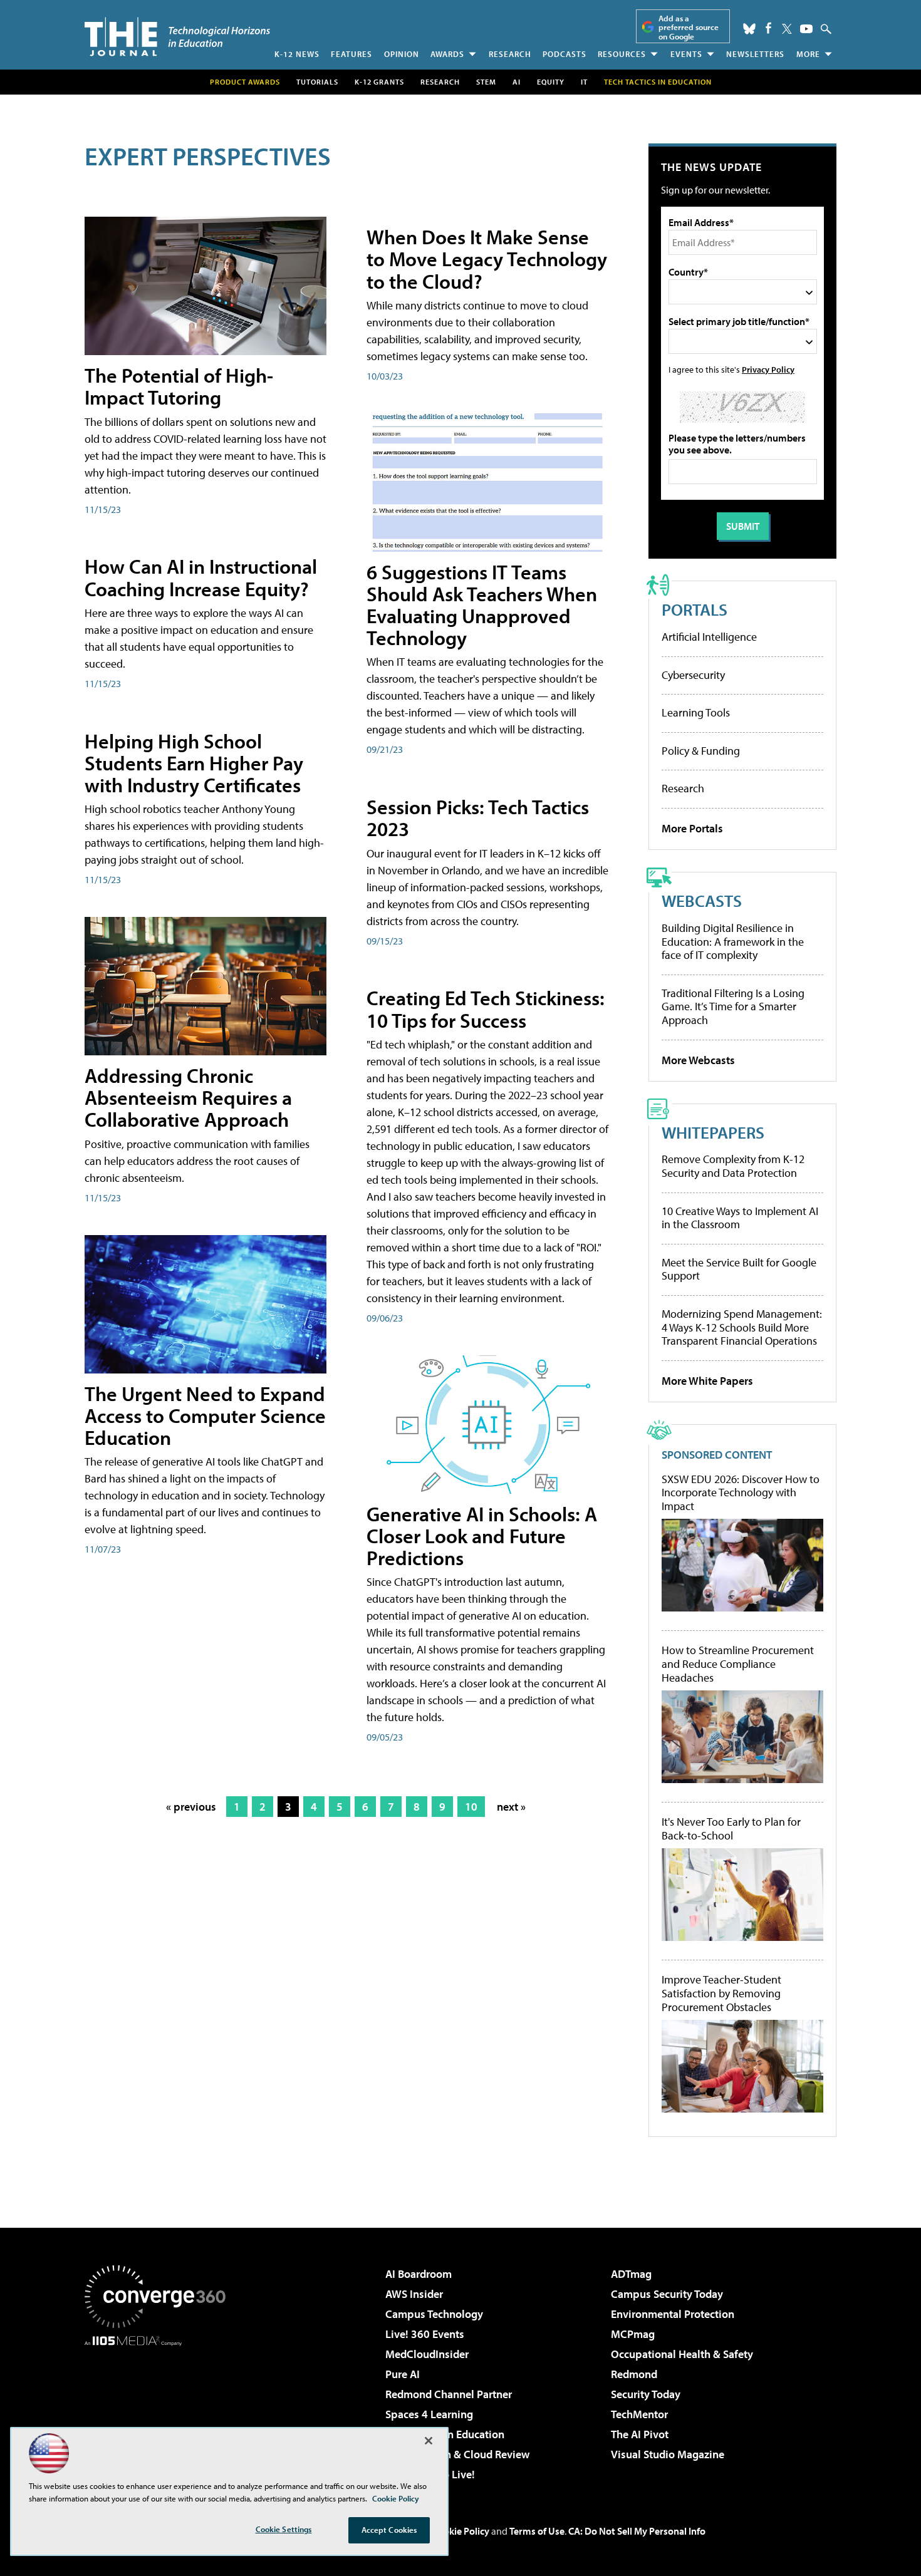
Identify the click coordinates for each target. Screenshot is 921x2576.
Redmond (634, 2374)
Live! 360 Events (425, 2334)
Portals (695, 609)
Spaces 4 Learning (429, 2414)
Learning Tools (696, 712)
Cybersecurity (693, 675)
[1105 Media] (160, 2410)
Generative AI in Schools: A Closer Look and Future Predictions (482, 1536)
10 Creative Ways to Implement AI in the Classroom (740, 1218)
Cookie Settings (284, 2529)
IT (584, 82)
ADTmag (631, 2274)
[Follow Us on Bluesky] (749, 29)
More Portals (692, 828)
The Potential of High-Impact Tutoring (179, 386)
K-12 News (297, 54)
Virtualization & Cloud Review (457, 2454)
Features (351, 54)
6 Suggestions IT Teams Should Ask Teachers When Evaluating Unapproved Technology (482, 605)
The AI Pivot (640, 2434)
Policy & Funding (701, 751)
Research (510, 54)
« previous (191, 1807)
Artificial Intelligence (709, 637)
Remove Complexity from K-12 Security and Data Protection (733, 1166)
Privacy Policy (768, 369)
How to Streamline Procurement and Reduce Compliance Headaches (738, 1664)
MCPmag (633, 2334)
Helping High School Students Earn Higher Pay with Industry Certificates (194, 763)
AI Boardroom (419, 2274)
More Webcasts (698, 1060)
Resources (622, 54)
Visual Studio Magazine (668, 2454)
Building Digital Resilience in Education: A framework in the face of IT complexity (733, 941)
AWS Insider (414, 2294)
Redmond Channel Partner (449, 2394)
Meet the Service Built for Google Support (739, 1269)
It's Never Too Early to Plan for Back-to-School (731, 1829)
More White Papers (707, 1381)
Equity (551, 82)
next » (511, 1807)
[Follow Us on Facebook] (768, 28)
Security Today (646, 2394)
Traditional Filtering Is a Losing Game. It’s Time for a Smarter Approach (733, 1006)
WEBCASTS (702, 900)
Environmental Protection (673, 2314)
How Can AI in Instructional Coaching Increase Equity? (201, 577)
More (808, 54)
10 (471, 1807)
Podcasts (565, 54)
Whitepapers (713, 1132)
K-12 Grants (379, 82)
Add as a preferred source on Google (689, 27)
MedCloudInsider (427, 2354)
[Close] (429, 2441)
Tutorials (317, 82)
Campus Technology (434, 2314)
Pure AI (403, 2374)
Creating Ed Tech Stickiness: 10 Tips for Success (486, 1009)
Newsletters (755, 54)
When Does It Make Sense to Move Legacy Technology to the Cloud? (487, 259)
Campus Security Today (667, 2294)
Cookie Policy (461, 2531)
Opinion (402, 54)
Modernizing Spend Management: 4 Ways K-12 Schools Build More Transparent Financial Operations (742, 1327)
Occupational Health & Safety (682, 2354)
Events (686, 54)
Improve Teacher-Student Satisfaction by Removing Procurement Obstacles (721, 1993)
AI (517, 82)
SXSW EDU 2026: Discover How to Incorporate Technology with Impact (741, 1493)
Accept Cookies (389, 2530)
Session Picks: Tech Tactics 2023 (478, 818)
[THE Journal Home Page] (177, 37)
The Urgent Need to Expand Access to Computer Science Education (205, 1415)
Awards (447, 54)
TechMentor (639, 2414)
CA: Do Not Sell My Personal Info (637, 2531)
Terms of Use (537, 2531)
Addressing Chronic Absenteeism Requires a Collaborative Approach (188, 1097)
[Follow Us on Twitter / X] (787, 29)
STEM (486, 82)
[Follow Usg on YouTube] (806, 29)
